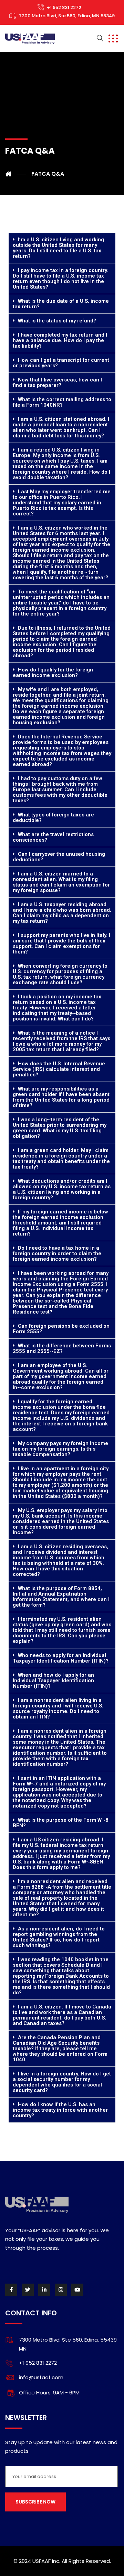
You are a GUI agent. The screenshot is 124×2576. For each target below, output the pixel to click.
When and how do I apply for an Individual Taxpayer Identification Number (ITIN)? (53, 1681)
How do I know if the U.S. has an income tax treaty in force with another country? (60, 2110)
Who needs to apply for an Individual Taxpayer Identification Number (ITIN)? (61, 1658)
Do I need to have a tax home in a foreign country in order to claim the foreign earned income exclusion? (57, 1253)
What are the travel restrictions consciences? (53, 837)
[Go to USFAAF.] (15, 174)
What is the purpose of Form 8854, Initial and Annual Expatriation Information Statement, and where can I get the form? (61, 1597)
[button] (62, 248)
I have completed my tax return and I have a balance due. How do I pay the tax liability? (60, 340)
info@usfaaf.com (41, 2377)
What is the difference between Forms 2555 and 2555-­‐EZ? (62, 1348)
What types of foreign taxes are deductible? (53, 817)
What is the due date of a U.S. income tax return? (61, 304)
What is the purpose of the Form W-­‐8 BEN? (61, 1823)
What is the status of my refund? (57, 321)
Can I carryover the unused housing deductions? (59, 857)
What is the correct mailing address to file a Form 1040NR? (62, 402)
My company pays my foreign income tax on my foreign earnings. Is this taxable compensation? (60, 1449)
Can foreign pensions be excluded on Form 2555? (61, 1329)
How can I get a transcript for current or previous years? (61, 363)
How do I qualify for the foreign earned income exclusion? (53, 672)
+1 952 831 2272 (64, 7)
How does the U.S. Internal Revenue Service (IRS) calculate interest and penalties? (59, 1069)
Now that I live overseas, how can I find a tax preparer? (57, 382)
